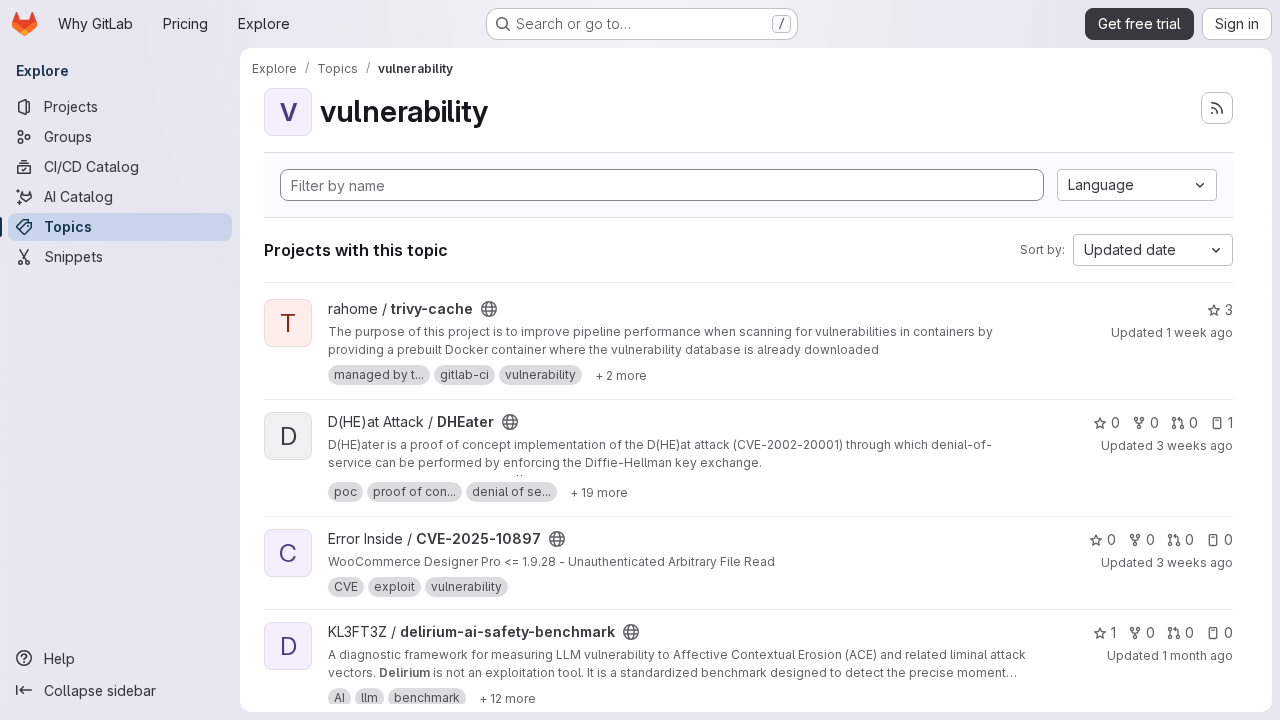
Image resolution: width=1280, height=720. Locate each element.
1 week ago (1199, 332)
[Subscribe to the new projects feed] (1217, 108)
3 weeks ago (1194, 445)
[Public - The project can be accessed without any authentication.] (489, 309)
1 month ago (1197, 655)
